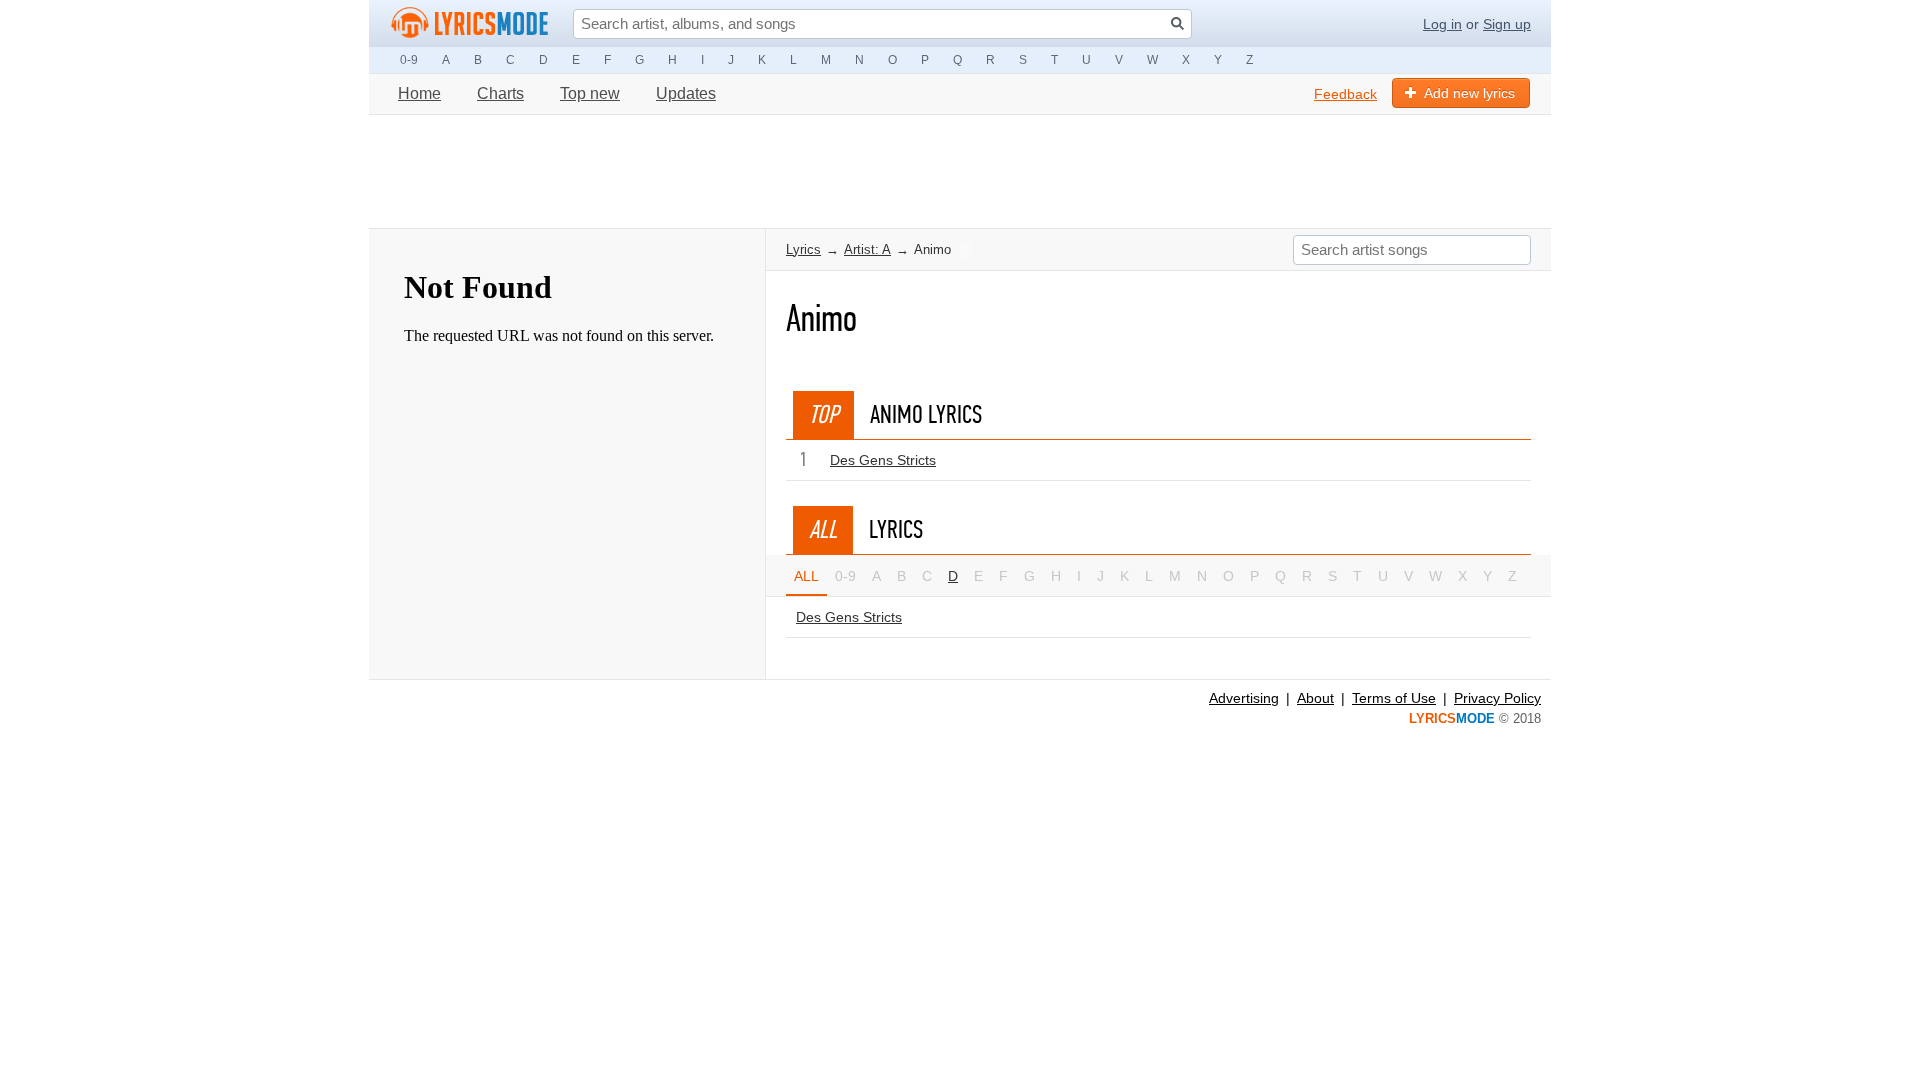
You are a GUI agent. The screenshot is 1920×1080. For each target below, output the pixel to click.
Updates (686, 93)
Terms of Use (1394, 698)
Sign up (1507, 24)
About (1315, 698)
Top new (590, 93)
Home (419, 93)
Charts (500, 93)
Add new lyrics (1469, 93)
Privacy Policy (1497, 698)
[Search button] (1177, 23)
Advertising (1244, 698)
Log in (1442, 24)
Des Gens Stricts (883, 460)
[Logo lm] (470, 23)
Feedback (1345, 94)
